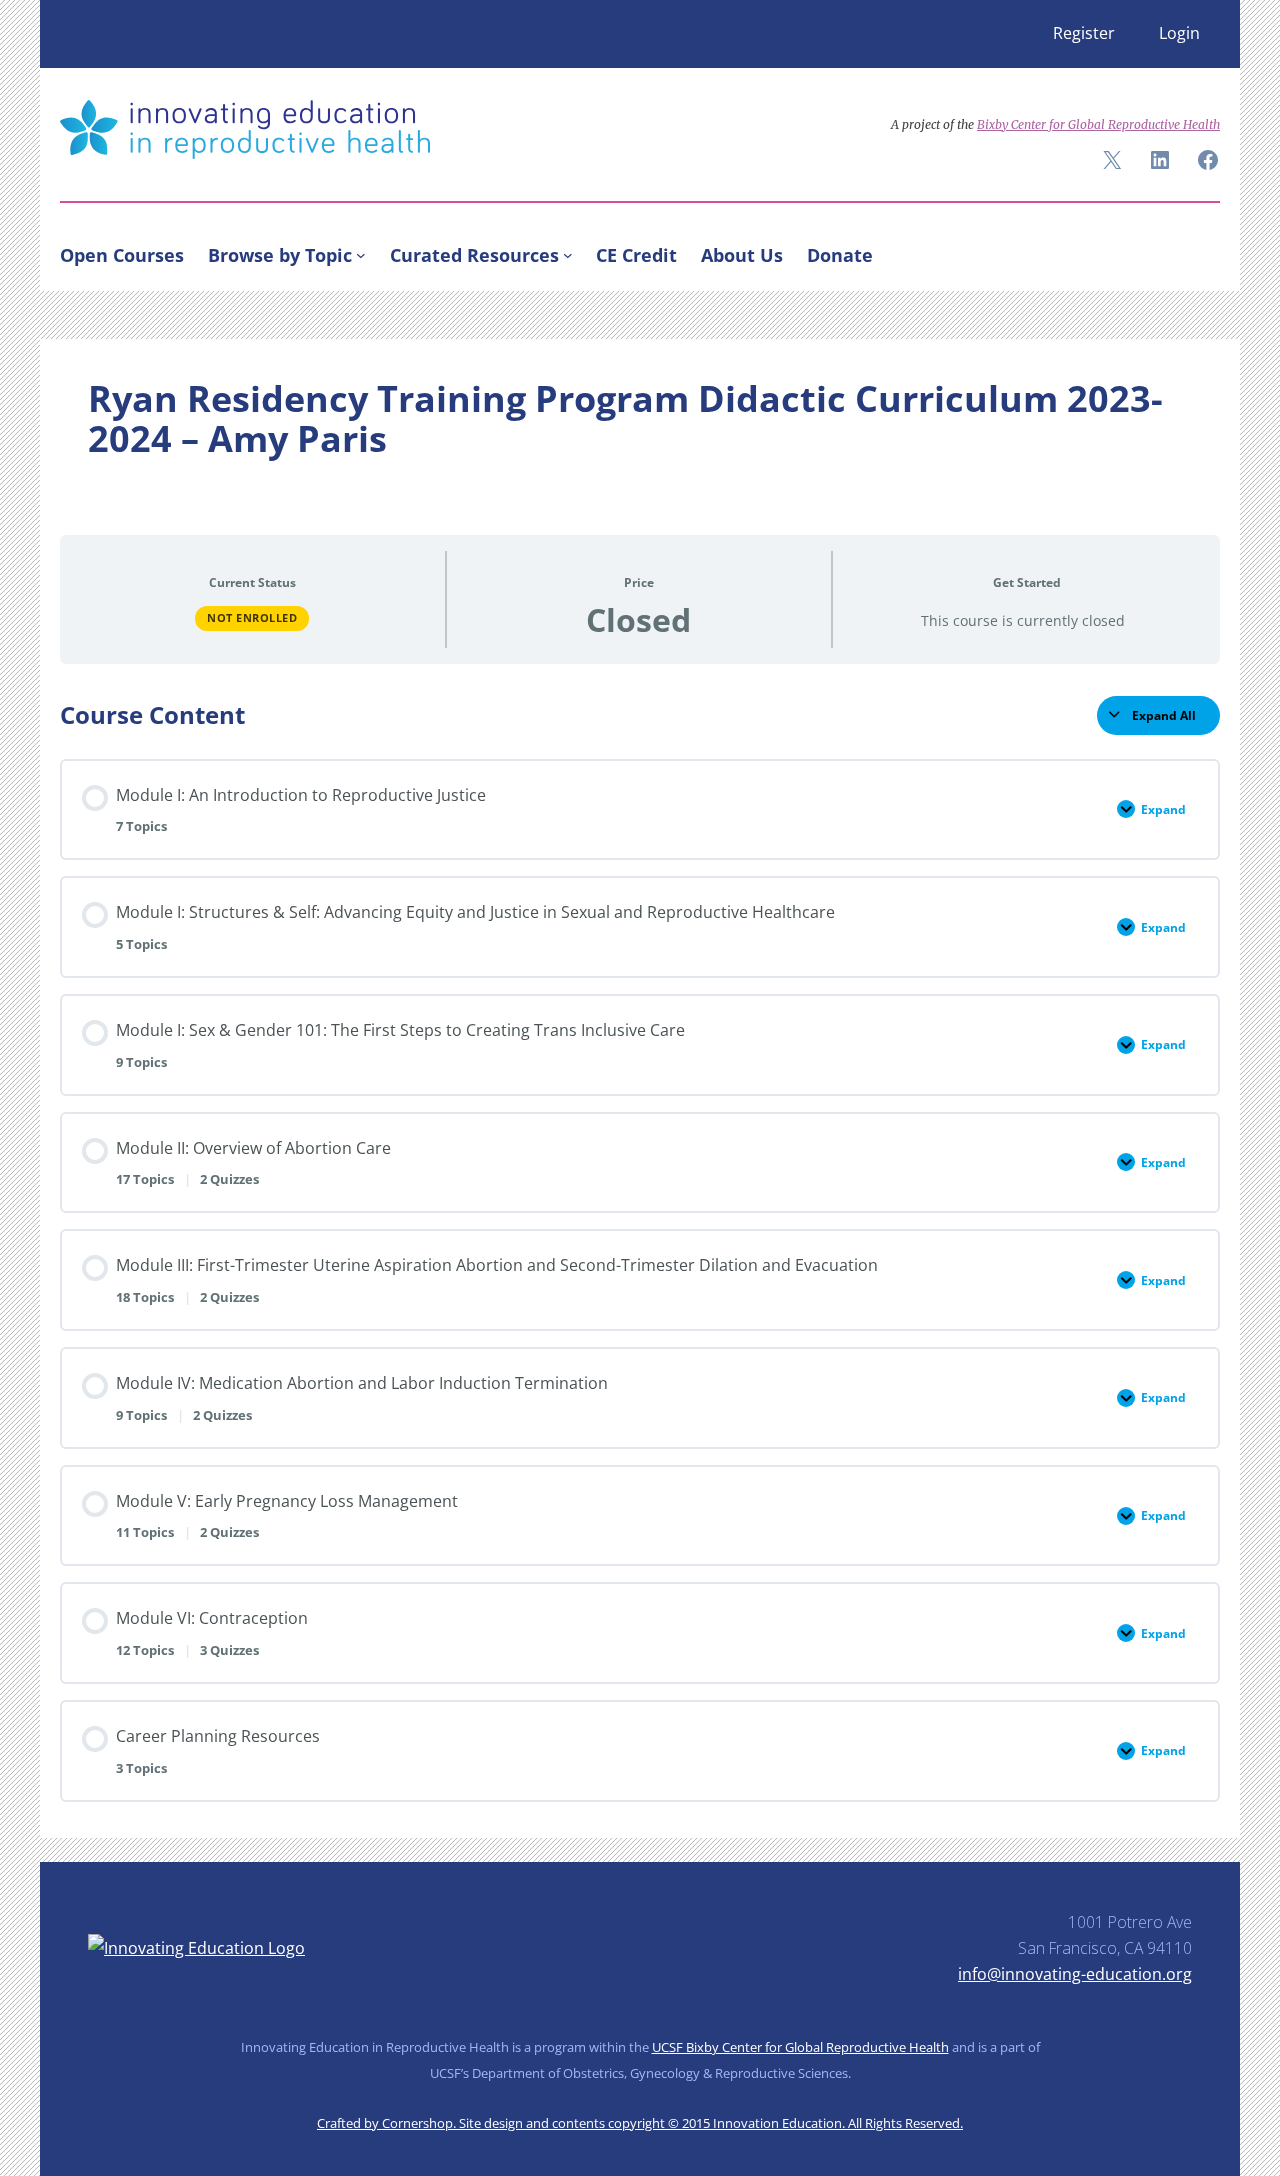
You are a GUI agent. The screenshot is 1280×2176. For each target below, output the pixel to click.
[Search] (1196, 251)
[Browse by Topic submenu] (361, 255)
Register (1084, 33)
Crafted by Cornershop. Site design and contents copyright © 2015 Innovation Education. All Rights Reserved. (640, 2123)
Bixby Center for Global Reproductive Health (1098, 124)
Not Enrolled (252, 617)
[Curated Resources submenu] (568, 255)
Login (1179, 33)
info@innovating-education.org (1075, 1974)
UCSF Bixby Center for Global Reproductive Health (800, 2047)
